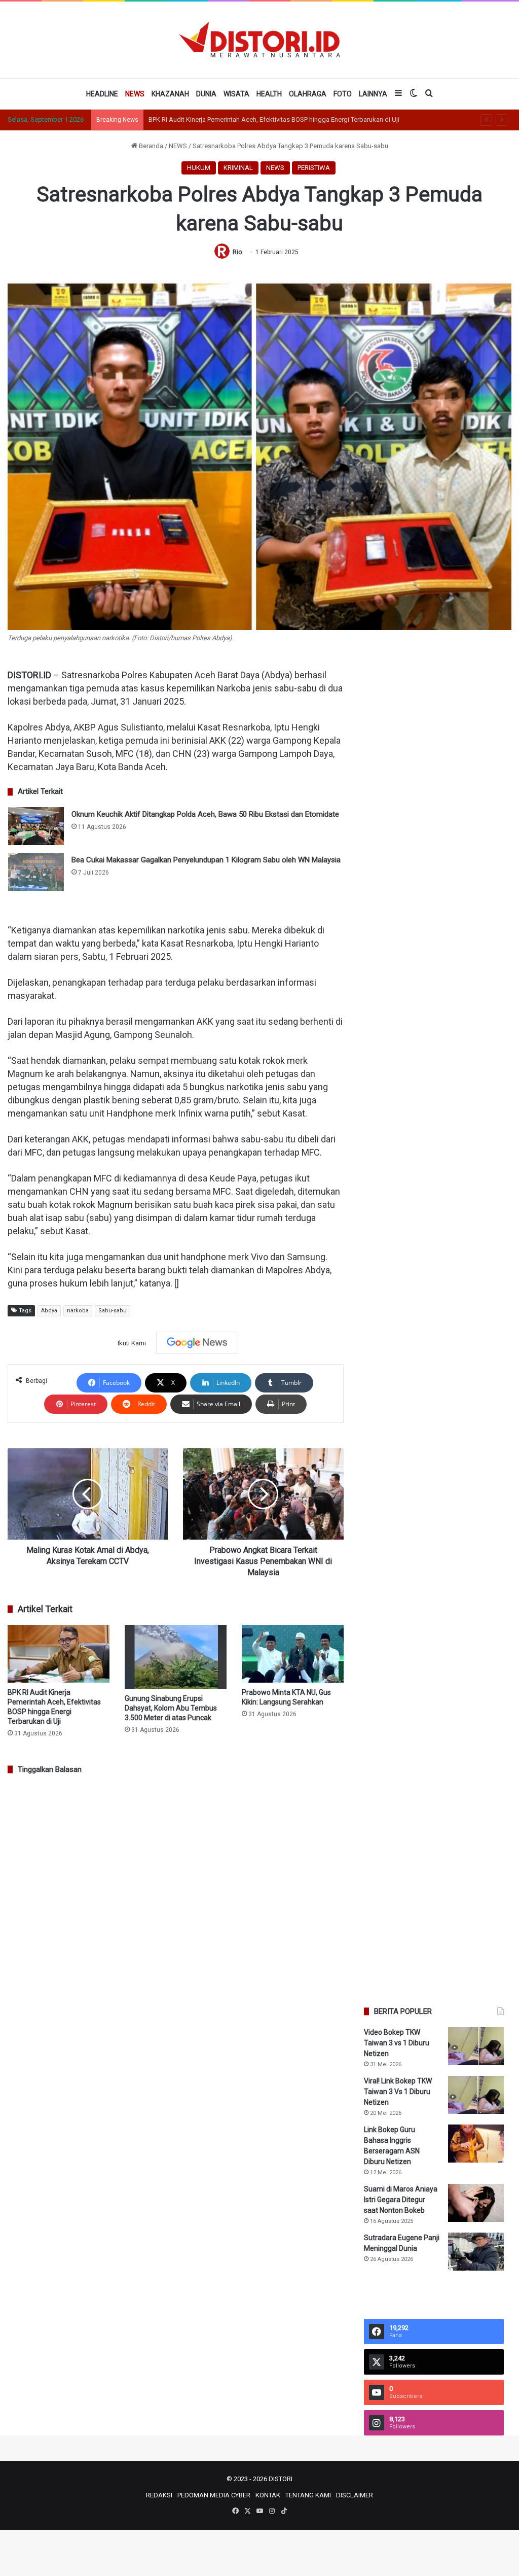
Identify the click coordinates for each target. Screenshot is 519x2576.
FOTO (343, 94)
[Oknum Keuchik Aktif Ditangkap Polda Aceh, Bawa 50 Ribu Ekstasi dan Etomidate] (36, 826)
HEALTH (269, 94)
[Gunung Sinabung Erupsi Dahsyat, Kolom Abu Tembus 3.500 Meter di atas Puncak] (176, 1657)
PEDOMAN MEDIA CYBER (214, 2495)
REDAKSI (159, 2495)
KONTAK (268, 2495)
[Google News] (197, 1343)
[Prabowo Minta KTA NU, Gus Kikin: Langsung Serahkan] (293, 1653)
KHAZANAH (170, 94)
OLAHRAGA (308, 94)
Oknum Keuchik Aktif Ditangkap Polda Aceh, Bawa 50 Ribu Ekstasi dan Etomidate (205, 814)
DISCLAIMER (355, 2495)
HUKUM (199, 168)
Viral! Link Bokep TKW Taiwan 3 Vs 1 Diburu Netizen (398, 2092)
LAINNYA (373, 94)
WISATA (236, 94)
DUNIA (206, 94)
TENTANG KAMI (308, 2495)
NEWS (135, 94)
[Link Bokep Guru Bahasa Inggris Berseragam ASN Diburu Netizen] (476, 2144)
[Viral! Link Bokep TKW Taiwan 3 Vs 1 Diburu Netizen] (476, 2095)
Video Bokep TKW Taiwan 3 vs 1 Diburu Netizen (397, 2043)
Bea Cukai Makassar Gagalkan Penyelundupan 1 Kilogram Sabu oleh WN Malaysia (206, 860)
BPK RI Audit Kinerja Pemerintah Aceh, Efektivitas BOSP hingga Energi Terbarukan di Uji (274, 119)
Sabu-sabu (113, 1311)
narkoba (78, 1311)
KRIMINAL (238, 168)
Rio (237, 252)
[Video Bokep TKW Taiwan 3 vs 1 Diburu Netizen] (476, 2046)
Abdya (49, 1311)
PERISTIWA (314, 168)
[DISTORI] (259, 40)
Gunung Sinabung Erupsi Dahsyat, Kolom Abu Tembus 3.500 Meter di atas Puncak (171, 1708)
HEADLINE (102, 94)
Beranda (150, 146)
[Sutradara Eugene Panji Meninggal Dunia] (476, 2252)
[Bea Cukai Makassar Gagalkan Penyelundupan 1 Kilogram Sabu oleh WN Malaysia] (36, 872)
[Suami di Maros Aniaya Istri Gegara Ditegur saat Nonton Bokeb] (476, 2203)
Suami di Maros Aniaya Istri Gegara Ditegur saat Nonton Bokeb (401, 2200)
